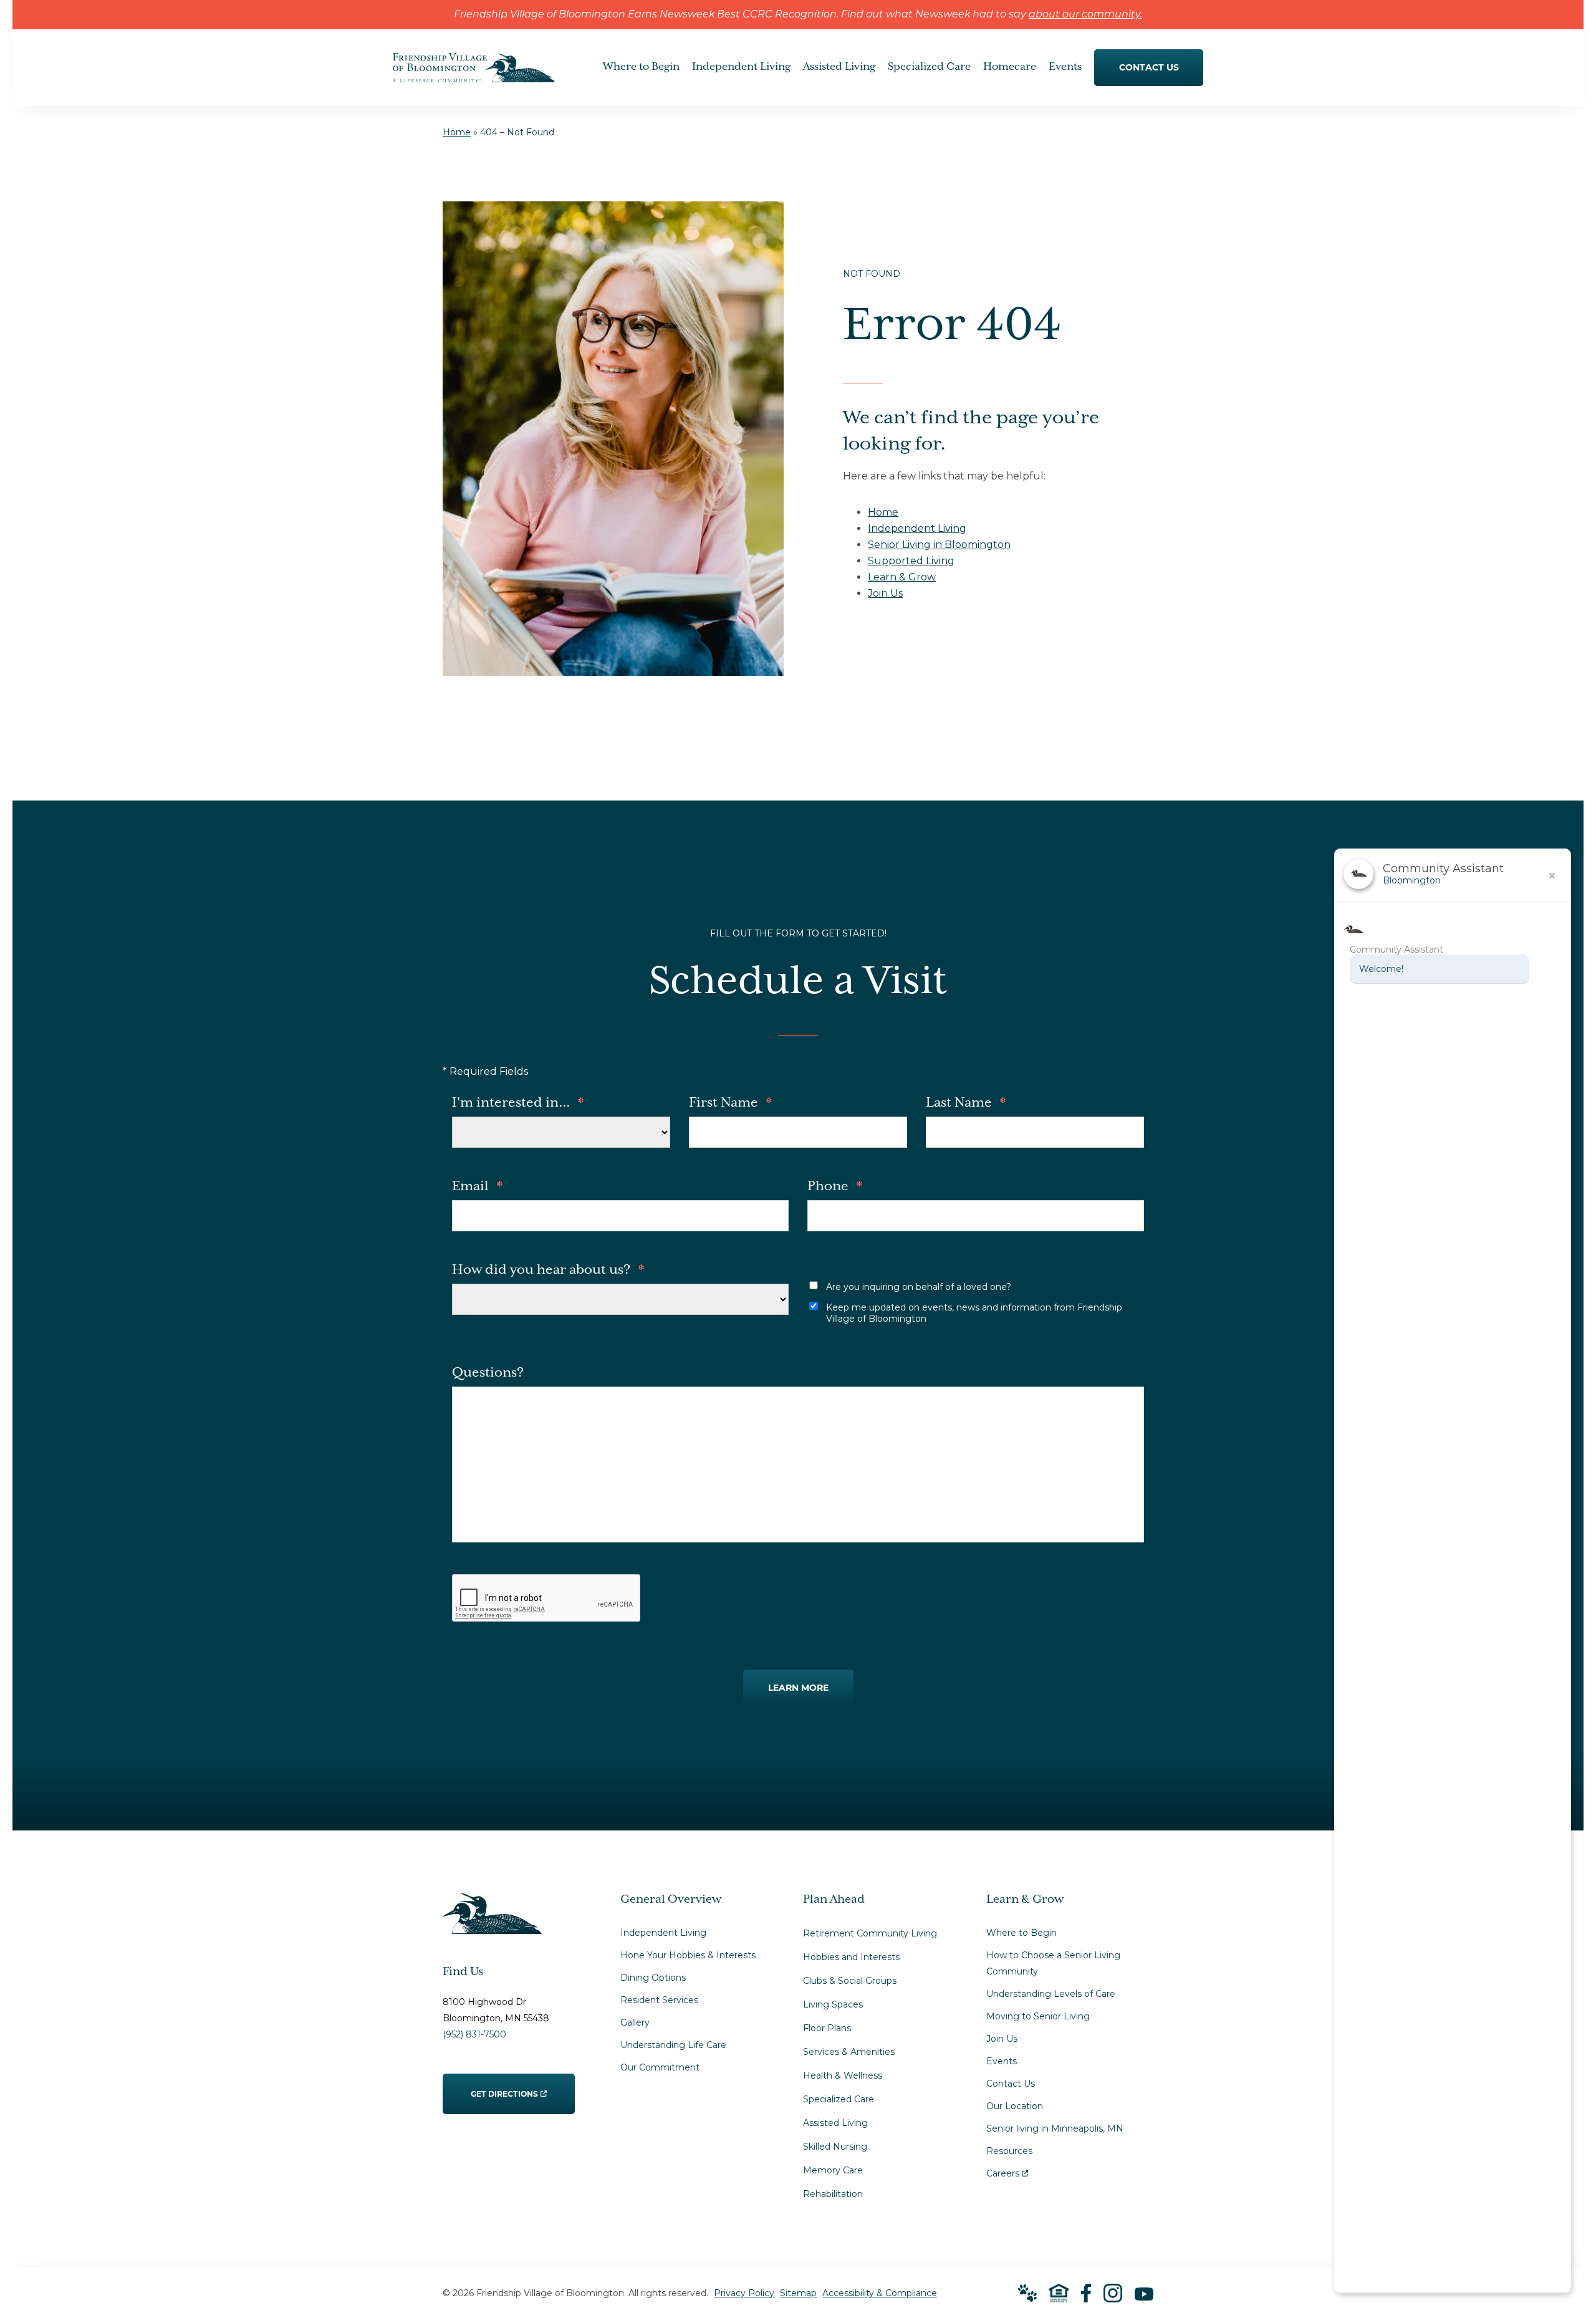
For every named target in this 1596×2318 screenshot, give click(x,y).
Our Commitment (660, 2067)
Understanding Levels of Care (1051, 1994)
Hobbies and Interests (851, 1957)
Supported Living (911, 561)
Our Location (1015, 2106)
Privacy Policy (744, 2293)
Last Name (966, 1103)
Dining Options (653, 1978)
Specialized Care (839, 2099)
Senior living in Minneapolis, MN (1055, 2128)
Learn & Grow (902, 577)
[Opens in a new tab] (1086, 2293)
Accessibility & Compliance (880, 2293)
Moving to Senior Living (1038, 2016)
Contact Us (1011, 2084)
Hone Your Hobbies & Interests (688, 1955)
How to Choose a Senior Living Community (1053, 1963)
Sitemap (798, 2293)
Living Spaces (833, 2004)
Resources (1009, 2151)
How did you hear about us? (548, 1270)
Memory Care (833, 2170)
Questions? (488, 1373)
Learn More (798, 1688)
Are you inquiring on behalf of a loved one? (919, 1287)
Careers (1007, 2171)
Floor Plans (827, 2028)
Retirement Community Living (870, 1933)
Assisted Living (835, 2123)
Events (1002, 2061)
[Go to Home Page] (474, 74)
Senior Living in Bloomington (939, 545)
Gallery (635, 2022)
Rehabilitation (833, 2194)
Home (457, 132)
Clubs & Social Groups (850, 1981)
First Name (730, 1103)
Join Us (885, 593)
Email (477, 1186)
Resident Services (659, 2000)
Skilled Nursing (835, 2147)
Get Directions (505, 2086)
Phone (835, 1186)
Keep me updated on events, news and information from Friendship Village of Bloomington (974, 1313)
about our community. (1085, 15)
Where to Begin (1022, 1933)
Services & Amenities (849, 2052)
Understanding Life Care (673, 2045)
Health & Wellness (843, 2075)
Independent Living (917, 528)
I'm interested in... (518, 1103)
